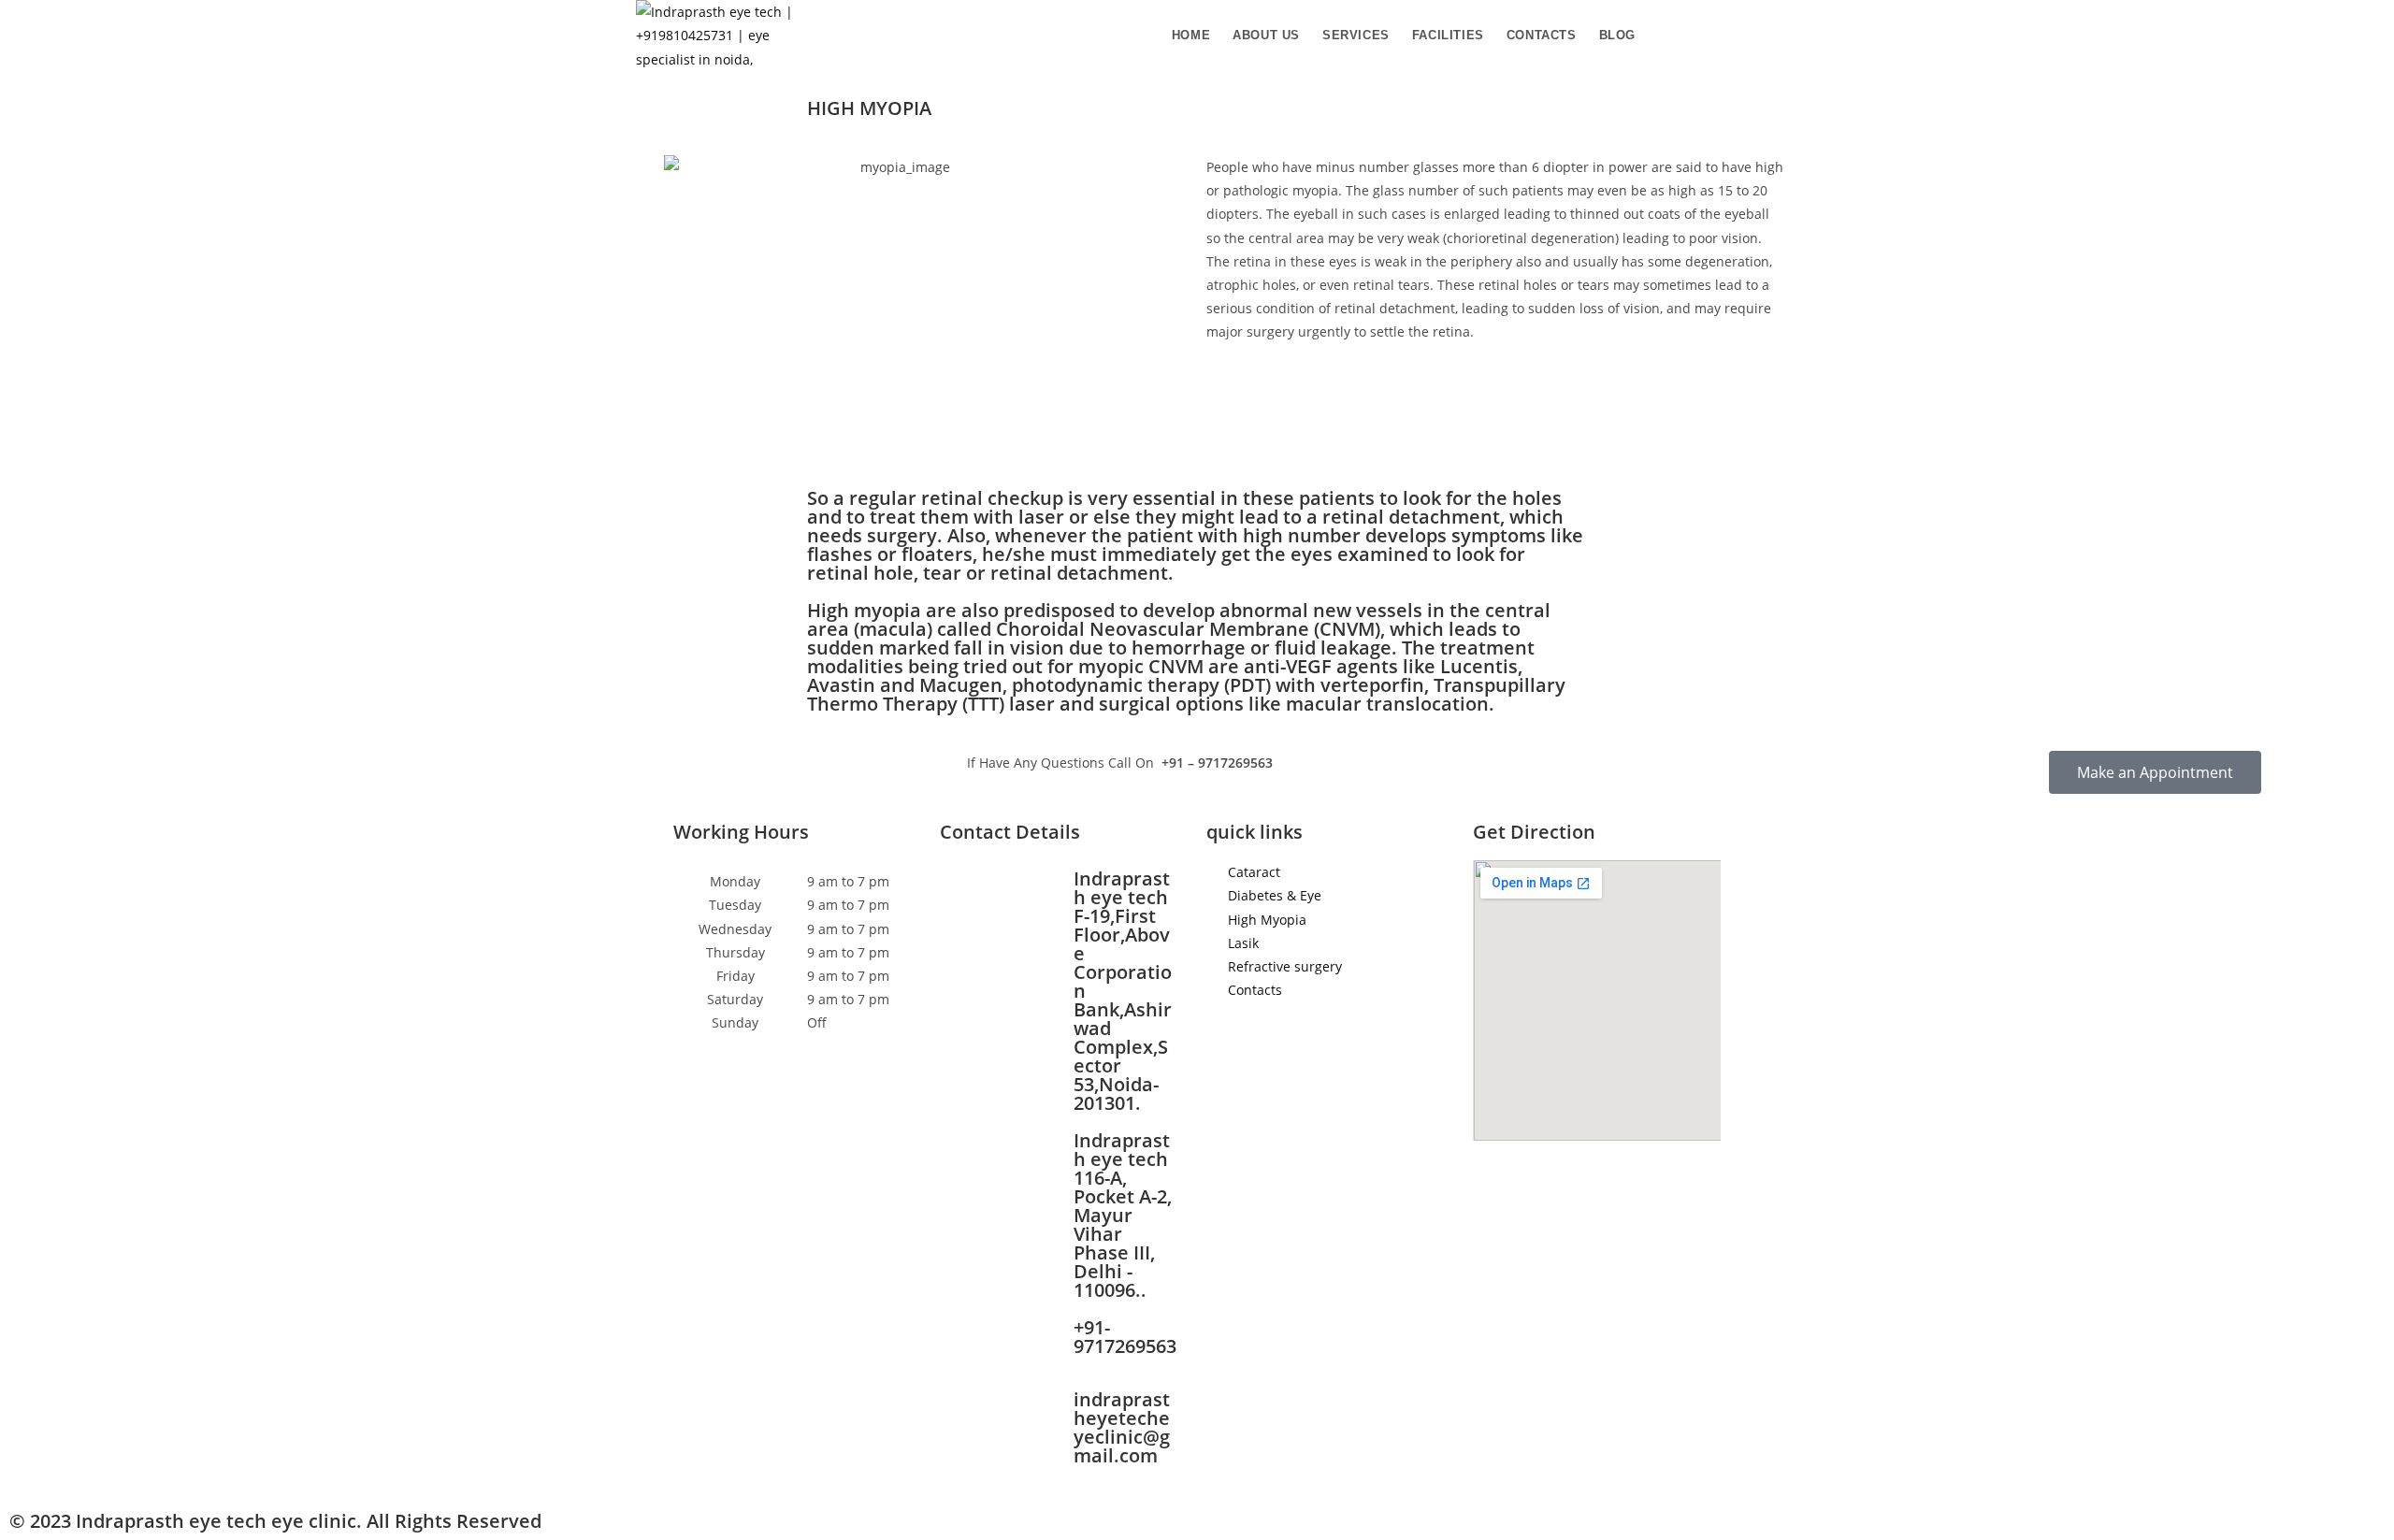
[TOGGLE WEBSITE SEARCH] (1663, 36)
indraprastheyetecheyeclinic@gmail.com (1122, 1427)
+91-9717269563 (1125, 1337)
